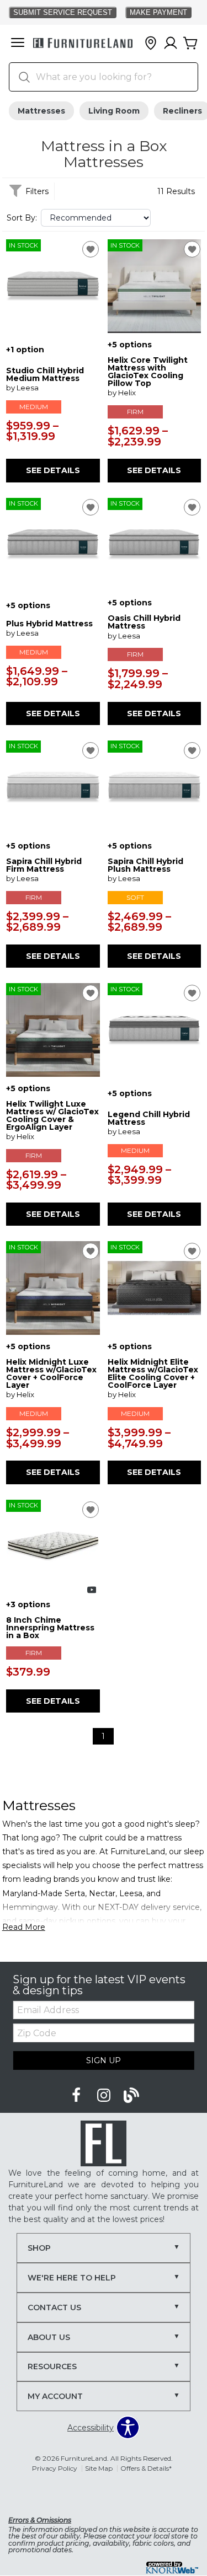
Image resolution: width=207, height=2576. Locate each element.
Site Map (99, 2468)
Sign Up (104, 2060)
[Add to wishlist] (91, 249)
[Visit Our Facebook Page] (77, 2096)
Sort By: (22, 218)
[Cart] (190, 44)
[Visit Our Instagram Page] (105, 2096)
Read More (24, 1927)
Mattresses (41, 111)
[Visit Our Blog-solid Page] (131, 2096)
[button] (18, 44)
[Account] (171, 44)
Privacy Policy (55, 2468)
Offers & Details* (146, 2468)
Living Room (114, 111)
